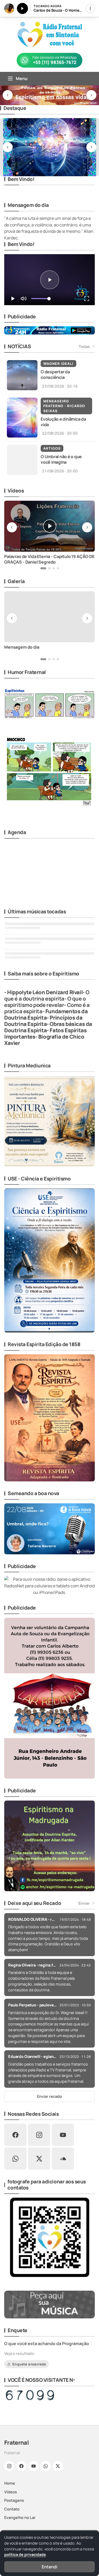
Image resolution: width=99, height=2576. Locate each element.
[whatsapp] (15, 2159)
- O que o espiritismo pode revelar (45, 1002)
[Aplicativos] (90, 8)
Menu (22, 78)
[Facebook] (21, 2466)
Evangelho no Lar (20, 2517)
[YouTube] (34, 2466)
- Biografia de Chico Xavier (44, 1040)
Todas (84, 347)
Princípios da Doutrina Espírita (43, 1021)
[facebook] (15, 2135)
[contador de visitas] (30, 2395)
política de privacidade (25, 2554)
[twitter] (39, 2159)
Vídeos (11, 2492)
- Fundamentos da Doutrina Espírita (46, 1014)
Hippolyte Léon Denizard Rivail (45, 992)
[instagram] (39, 2135)
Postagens (14, 2500)
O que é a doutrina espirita (47, 995)
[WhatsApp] (46, 2466)
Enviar (84, 1903)
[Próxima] (91, 95)
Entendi (49, 2567)
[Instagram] (9, 2466)
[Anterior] (8, 95)
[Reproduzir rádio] (22, 8)
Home (10, 2483)
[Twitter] (58, 2466)
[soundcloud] (63, 2159)
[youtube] (63, 2135)
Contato (12, 2509)
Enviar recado (49, 2096)
